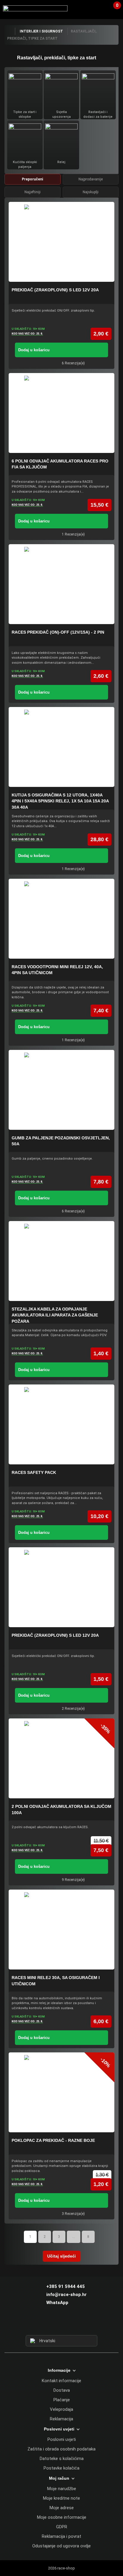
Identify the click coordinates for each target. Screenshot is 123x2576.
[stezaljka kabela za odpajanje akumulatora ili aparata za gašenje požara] (61, 1261)
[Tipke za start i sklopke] (25, 89)
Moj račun (59, 2478)
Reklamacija (61, 2419)
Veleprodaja (61, 2409)
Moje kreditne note (61, 2498)
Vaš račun (101, 9)
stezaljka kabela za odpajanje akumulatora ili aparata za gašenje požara (55, 1315)
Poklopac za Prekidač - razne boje (53, 2140)
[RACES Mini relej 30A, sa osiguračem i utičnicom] (61, 1930)
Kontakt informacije (61, 2381)
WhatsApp (57, 2303)
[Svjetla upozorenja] (61, 89)
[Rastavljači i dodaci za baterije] (98, 89)
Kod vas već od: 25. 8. (27, 334)
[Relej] (61, 139)
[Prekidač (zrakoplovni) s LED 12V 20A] (61, 242)
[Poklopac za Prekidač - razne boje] (61, 2092)
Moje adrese (62, 2508)
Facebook (51, 2324)
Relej (61, 162)
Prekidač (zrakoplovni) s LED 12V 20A (55, 290)
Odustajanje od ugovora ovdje (61, 2546)
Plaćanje (62, 2400)
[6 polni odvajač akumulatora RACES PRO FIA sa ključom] (61, 413)
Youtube (72, 2324)
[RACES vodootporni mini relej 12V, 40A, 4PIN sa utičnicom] (61, 919)
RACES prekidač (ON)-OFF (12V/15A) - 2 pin (58, 632)
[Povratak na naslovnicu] (10, 31)
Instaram (61, 2324)
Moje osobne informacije (62, 2517)
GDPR (62, 2527)
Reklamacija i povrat (61, 2536)
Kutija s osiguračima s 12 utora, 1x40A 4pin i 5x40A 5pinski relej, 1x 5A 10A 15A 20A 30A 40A (60, 801)
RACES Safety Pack (34, 1472)
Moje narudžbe (62, 2489)
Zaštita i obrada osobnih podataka (61, 2449)
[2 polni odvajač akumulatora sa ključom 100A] (61, 1758)
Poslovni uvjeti (62, 2439)
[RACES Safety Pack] (61, 1424)
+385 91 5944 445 (66, 2286)
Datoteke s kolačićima (62, 2459)
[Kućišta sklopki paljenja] (25, 139)
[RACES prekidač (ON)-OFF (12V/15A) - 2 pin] (61, 584)
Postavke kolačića (61, 2468)
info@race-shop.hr (66, 2295)
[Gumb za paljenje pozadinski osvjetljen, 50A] (61, 1090)
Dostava (62, 2390)
